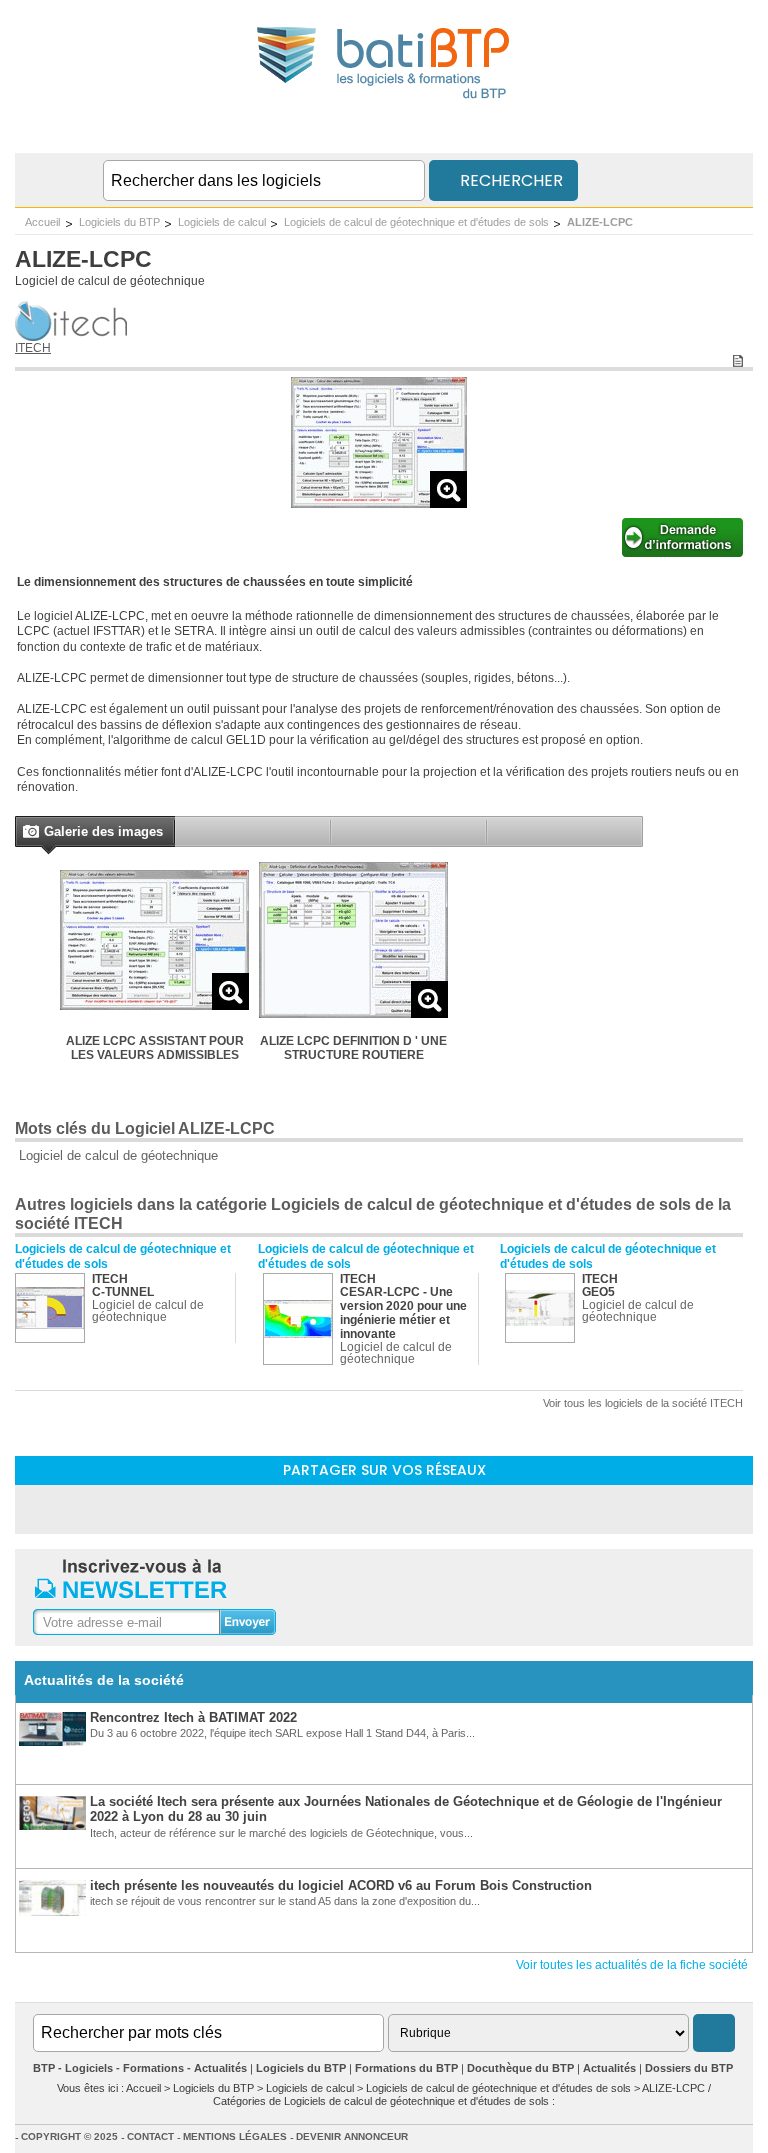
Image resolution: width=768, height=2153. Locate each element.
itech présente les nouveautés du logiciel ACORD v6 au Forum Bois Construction (341, 1885)
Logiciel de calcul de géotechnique (110, 281)
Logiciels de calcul (222, 222)
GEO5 (598, 1292)
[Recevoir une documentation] (682, 553)
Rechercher (509, 180)
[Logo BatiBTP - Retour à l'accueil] (384, 101)
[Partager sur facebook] (384, 1508)
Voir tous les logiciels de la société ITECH (643, 1403)
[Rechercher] (714, 2033)
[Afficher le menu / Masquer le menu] (740, 133)
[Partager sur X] (436, 1508)
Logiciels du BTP (119, 222)
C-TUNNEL (123, 1292)
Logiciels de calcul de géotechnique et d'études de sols (416, 222)
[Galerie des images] (30, 833)
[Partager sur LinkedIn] (332, 1508)
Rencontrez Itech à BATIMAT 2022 (193, 1717)
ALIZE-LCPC (600, 222)
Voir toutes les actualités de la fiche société (632, 1965)
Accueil (42, 222)
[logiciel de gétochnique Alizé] (379, 502)
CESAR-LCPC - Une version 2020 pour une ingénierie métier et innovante (403, 1313)
